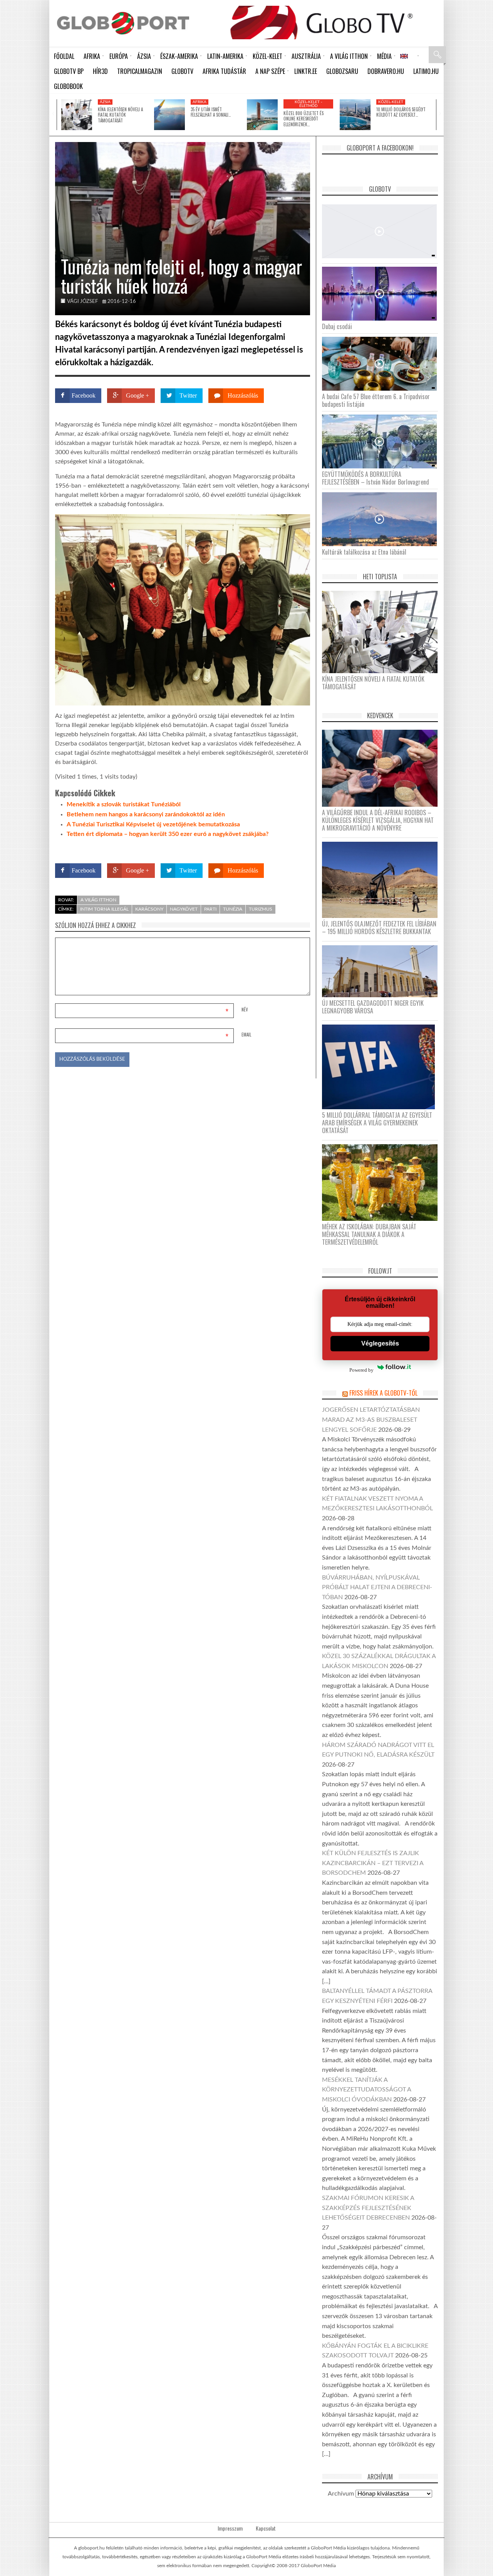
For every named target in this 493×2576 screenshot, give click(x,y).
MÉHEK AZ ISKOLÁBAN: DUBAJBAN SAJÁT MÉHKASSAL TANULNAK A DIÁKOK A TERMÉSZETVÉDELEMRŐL (369, 1234)
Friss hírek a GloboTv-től (383, 1393)
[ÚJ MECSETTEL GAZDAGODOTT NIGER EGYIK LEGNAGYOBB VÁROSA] (383, 971)
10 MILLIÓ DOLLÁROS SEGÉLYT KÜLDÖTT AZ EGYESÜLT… (401, 112)
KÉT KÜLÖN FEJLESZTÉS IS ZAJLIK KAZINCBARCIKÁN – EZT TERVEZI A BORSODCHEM (373, 1863)
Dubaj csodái (337, 326)
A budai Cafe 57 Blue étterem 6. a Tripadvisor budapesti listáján (376, 400)
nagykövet (184, 909)
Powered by (295, 848)
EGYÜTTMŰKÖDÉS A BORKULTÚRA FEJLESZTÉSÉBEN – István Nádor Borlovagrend (376, 478)
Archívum (341, 2494)
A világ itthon (98, 900)
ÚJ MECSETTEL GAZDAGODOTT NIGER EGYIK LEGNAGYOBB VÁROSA (373, 1007)
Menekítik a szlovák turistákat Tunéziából (124, 804)
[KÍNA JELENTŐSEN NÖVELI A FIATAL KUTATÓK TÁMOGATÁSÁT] (77, 115)
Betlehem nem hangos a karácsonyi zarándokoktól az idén (146, 814)
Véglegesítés (380, 1343)
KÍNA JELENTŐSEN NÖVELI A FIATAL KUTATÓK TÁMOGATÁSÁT (120, 115)
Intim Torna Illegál (104, 909)
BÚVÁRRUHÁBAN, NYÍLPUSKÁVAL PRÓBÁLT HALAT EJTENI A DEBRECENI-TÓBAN (377, 1587)
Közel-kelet (391, 102)
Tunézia (233, 909)
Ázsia (105, 102)
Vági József (82, 302)
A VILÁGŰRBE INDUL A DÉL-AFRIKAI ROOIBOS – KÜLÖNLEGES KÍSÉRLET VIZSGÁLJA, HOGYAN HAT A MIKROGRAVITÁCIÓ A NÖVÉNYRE (378, 820)
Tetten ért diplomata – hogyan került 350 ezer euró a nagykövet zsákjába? (168, 834)
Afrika (200, 102)
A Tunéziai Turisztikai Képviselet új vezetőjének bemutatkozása (153, 824)
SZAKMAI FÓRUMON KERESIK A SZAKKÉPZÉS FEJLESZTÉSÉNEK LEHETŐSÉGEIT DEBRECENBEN (368, 2208)
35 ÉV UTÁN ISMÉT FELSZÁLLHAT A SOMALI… (211, 112)
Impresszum (230, 2528)
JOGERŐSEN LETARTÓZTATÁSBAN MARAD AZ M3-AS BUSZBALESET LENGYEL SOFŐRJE (371, 1420)
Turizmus (261, 909)
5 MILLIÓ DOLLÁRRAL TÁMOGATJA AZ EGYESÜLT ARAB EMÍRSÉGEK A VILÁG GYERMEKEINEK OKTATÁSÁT (377, 1123)
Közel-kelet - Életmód (309, 104)
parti (210, 909)
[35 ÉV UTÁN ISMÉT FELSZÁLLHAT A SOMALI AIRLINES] (169, 115)
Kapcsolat (266, 2528)
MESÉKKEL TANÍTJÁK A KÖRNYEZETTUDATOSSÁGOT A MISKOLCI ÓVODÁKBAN (366, 2090)
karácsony (149, 909)
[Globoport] (123, 23)
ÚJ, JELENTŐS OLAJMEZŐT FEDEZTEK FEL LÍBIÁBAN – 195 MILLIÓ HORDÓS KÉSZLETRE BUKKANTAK (379, 928)
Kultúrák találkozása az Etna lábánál (364, 552)
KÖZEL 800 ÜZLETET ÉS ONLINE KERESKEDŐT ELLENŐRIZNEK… (304, 119)
